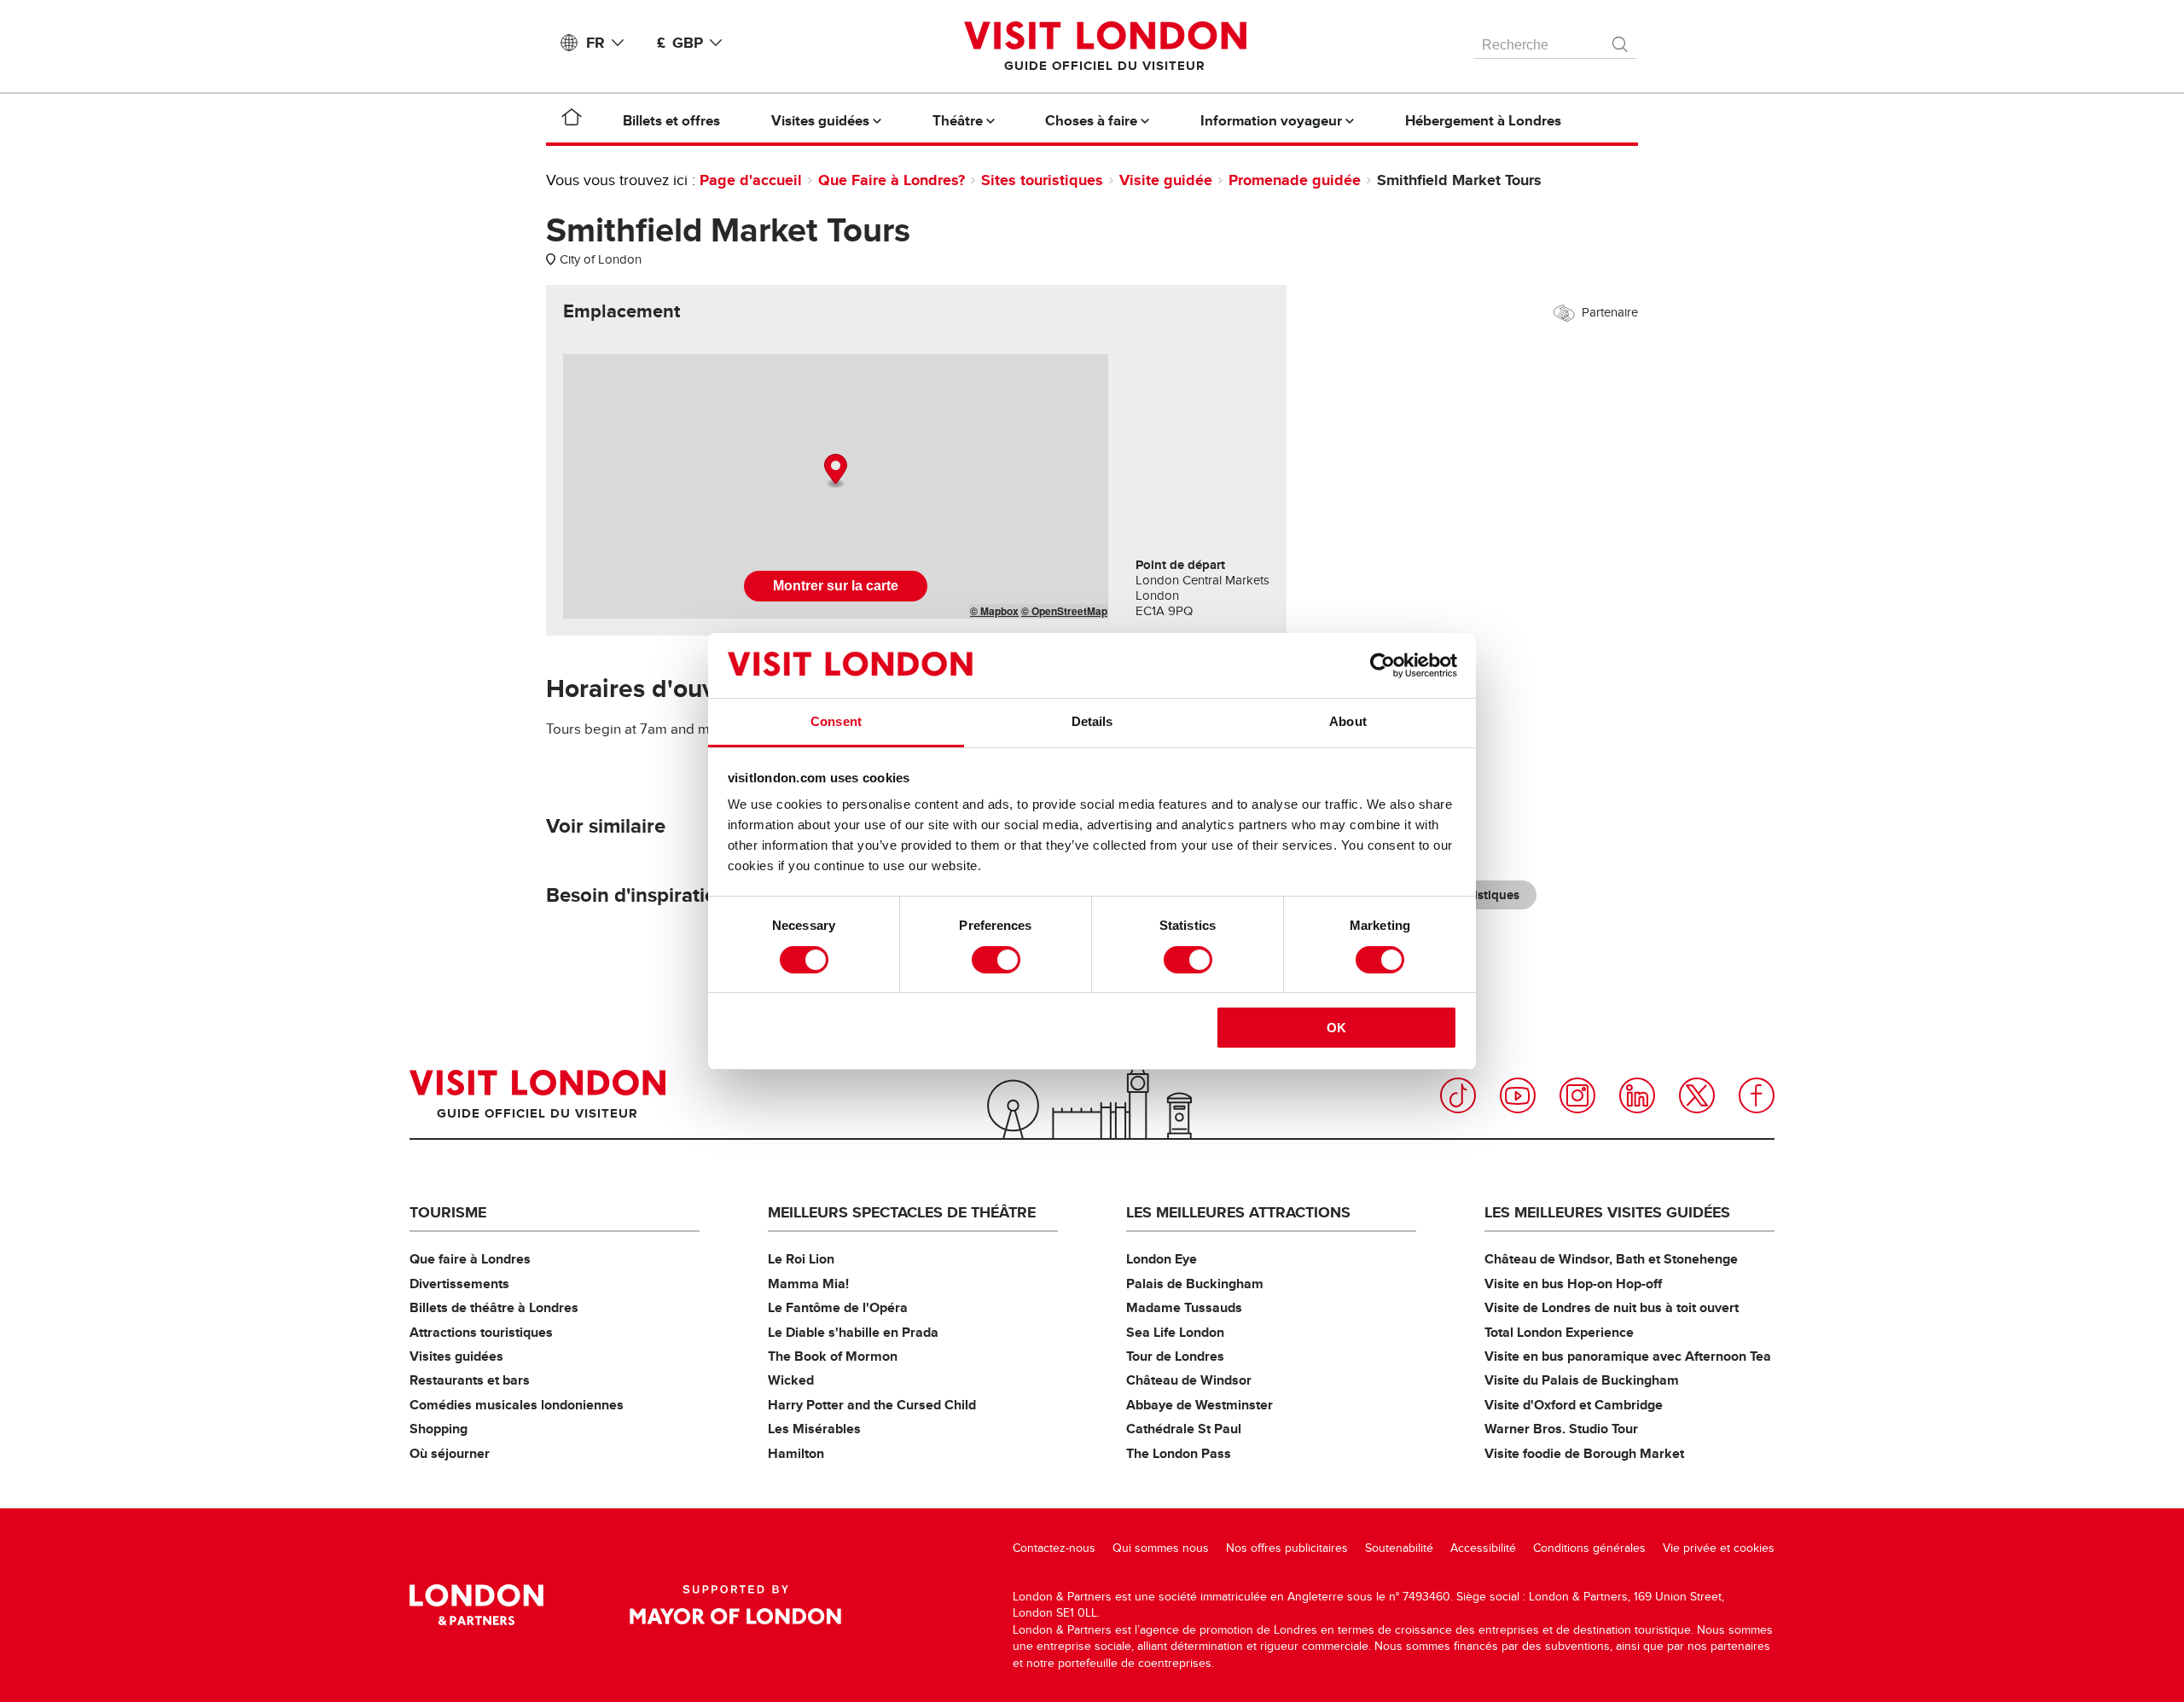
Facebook (1757, 1095)
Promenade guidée (1295, 180)
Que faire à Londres (470, 1259)
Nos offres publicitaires (1287, 1548)
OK (1336, 1028)
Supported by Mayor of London (735, 1605)
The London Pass (1179, 1453)
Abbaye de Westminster (1199, 1405)
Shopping (439, 1429)
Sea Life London (1175, 1332)
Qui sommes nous (1161, 1548)
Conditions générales (1589, 1548)
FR (595, 43)
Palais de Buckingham (1195, 1284)
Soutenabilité (1399, 1548)
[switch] (996, 960)
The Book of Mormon (833, 1356)
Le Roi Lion (801, 1259)
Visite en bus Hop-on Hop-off (1573, 1284)
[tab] (622, 311)
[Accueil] (572, 120)
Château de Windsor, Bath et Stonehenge (1611, 1259)
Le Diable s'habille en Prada (853, 1332)
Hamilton (796, 1453)
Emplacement (622, 311)
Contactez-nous (1054, 1548)
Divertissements (459, 1284)
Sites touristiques (1042, 180)
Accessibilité (1483, 1548)
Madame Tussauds (1184, 1307)
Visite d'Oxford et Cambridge (1574, 1405)
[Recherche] (1621, 40)
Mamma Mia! (808, 1284)
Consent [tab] (836, 721)
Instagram (1577, 1095)
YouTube (1518, 1095)
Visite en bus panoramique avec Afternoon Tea (1628, 1356)
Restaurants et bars (470, 1380)
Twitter (1697, 1095)
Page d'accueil (751, 180)
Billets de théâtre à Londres (494, 1307)
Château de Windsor (1189, 1380)
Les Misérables (814, 1429)
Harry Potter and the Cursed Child (872, 1405)
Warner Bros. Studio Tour (1561, 1429)
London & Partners (476, 1605)
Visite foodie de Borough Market (1584, 1453)
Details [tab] (1092, 721)
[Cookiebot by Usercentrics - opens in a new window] (1382, 665)
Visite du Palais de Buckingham (1582, 1380)
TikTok (1458, 1095)
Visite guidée (1166, 180)
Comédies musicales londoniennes (517, 1405)
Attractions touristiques (481, 1332)
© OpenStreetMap (1064, 611)
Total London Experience (1559, 1332)
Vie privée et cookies (1719, 1548)
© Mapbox (994, 611)
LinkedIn (1637, 1095)
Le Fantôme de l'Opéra (838, 1307)
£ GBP (680, 43)
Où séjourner (450, 1453)
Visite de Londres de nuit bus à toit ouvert (1612, 1307)
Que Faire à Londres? (892, 180)
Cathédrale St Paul (1184, 1429)
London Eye (1162, 1259)
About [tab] (1348, 721)
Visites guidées (456, 1356)
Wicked (791, 1380)
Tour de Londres (1175, 1356)
